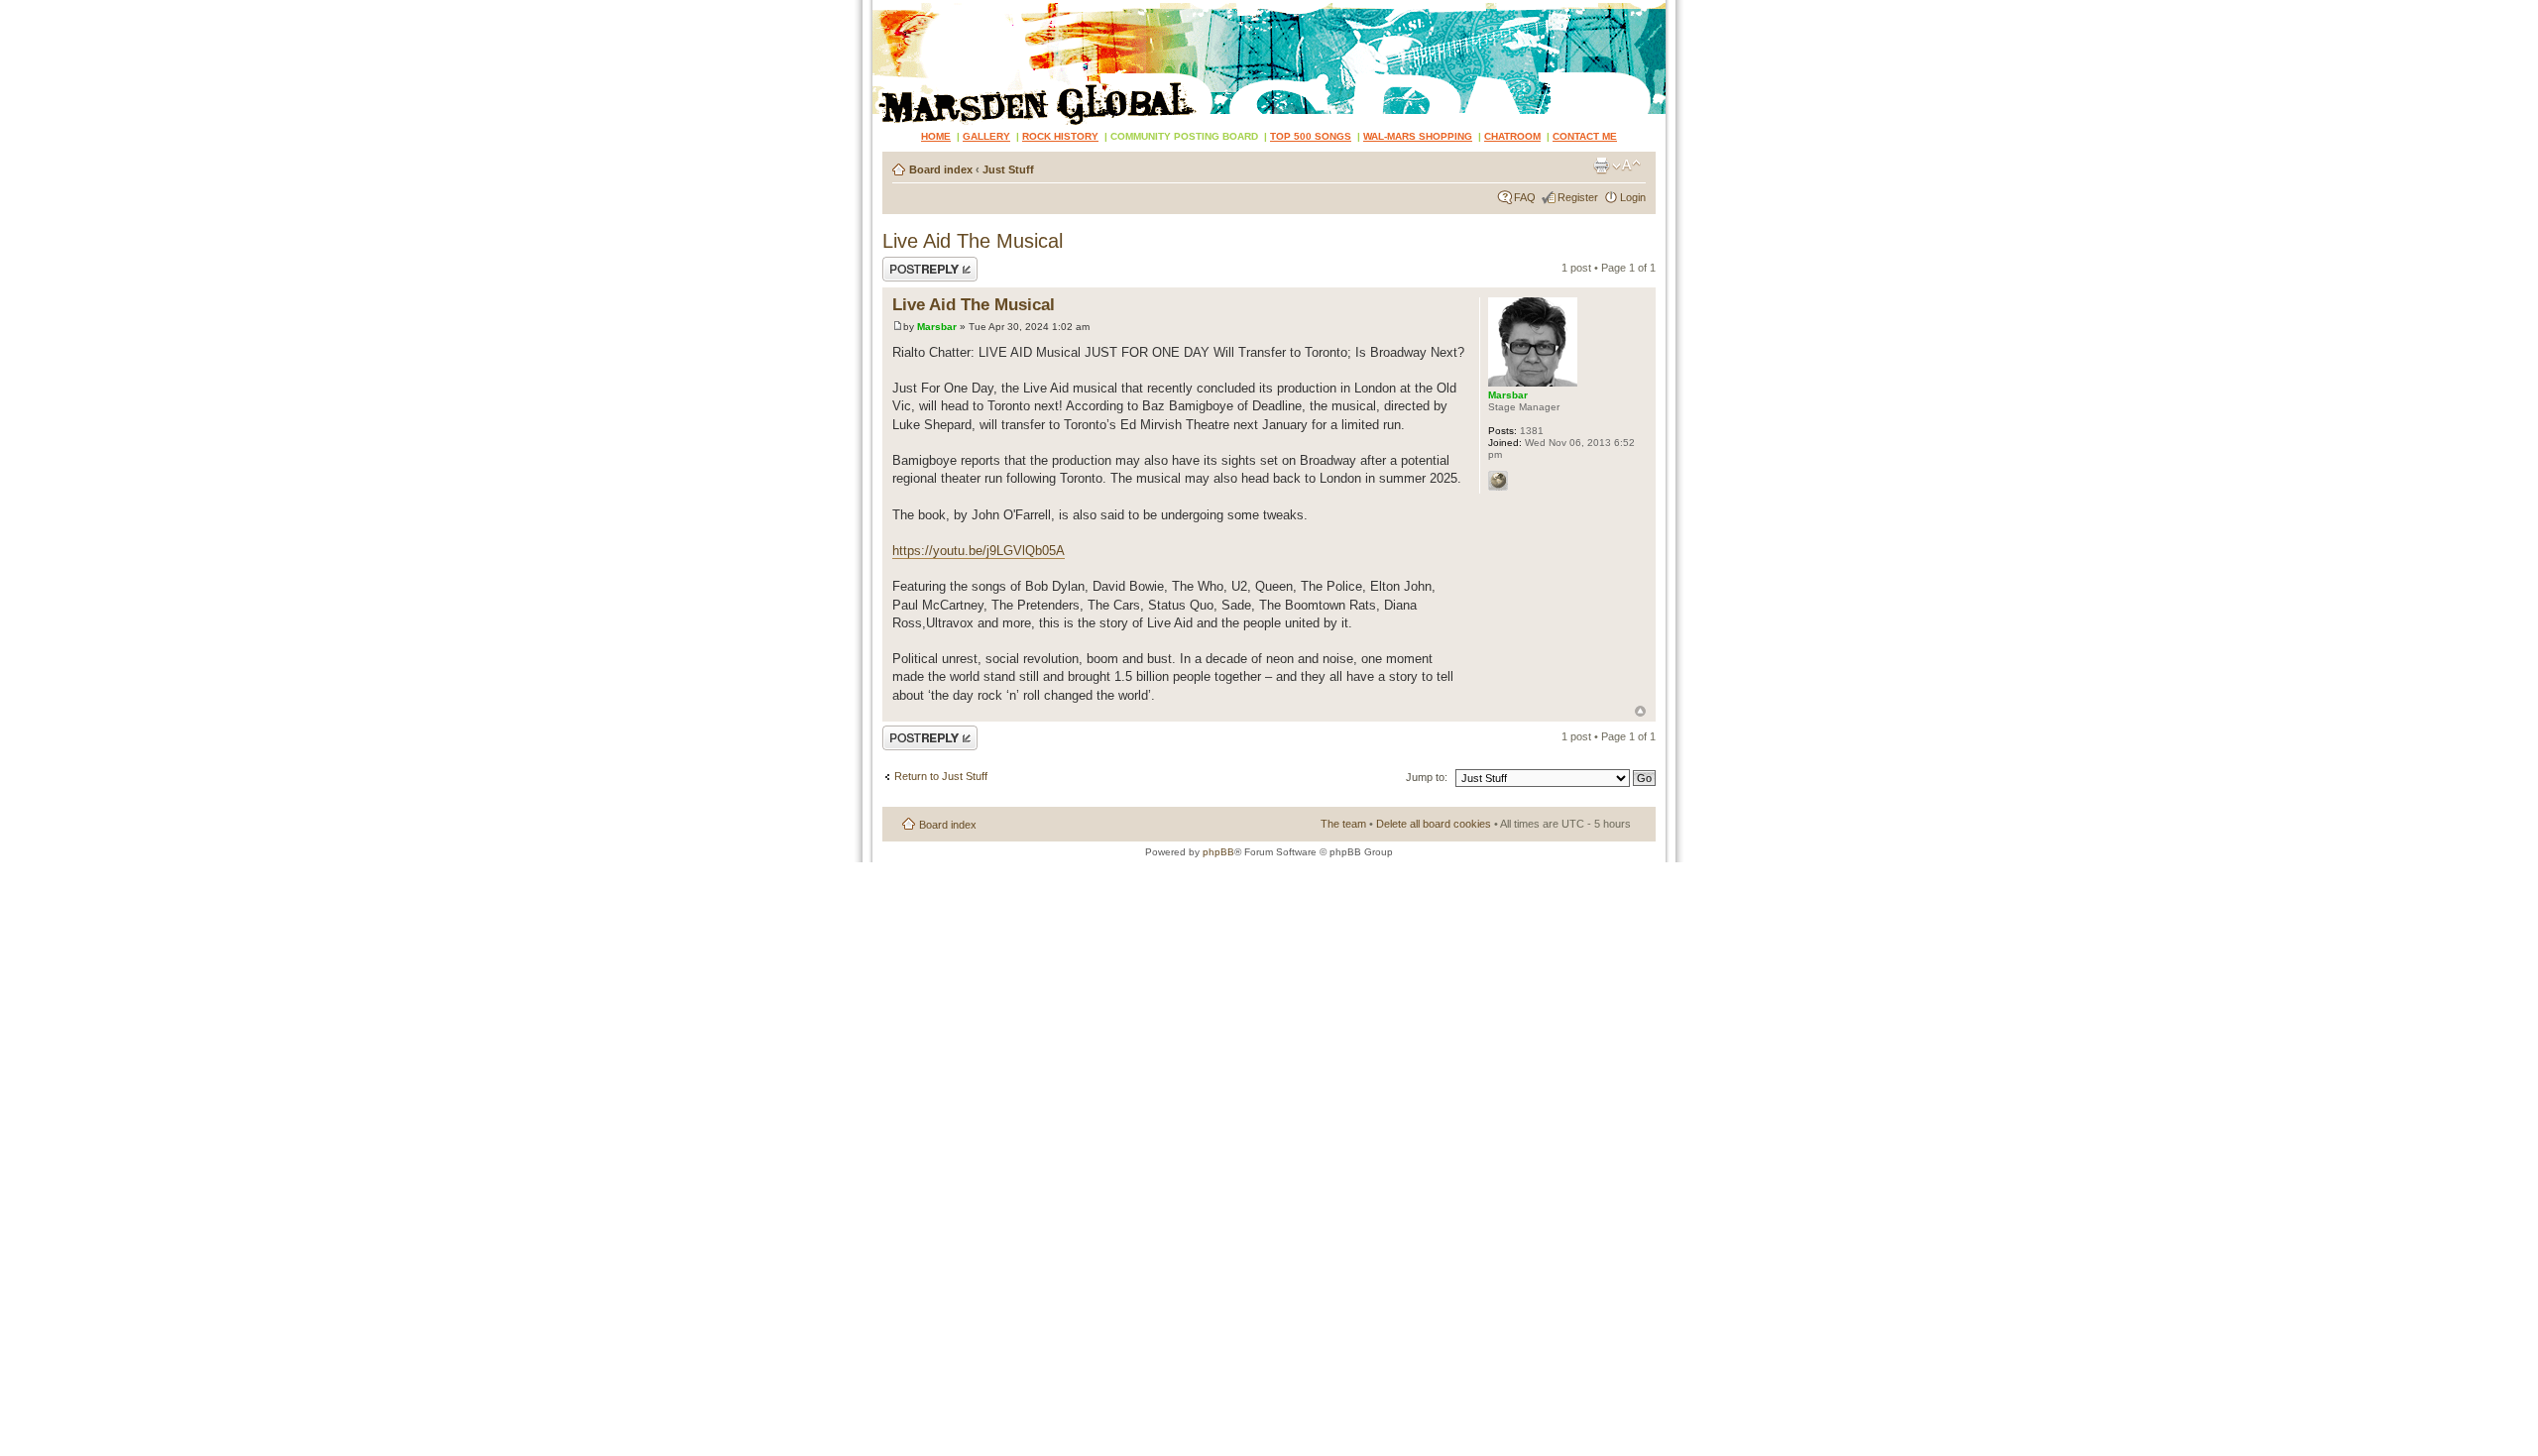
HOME (936, 136)
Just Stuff (1008, 169)
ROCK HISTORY (1060, 136)
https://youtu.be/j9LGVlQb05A (979, 551)
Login (1633, 197)
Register (1578, 197)
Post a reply (911, 263)
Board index (941, 169)
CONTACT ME (1585, 136)
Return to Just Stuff (941, 776)
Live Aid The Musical (973, 241)
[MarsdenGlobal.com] (889, 7)
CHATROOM (1512, 136)
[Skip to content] (1269, 62)
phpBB (1218, 852)
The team (1343, 824)
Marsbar (937, 327)
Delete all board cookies (1434, 824)
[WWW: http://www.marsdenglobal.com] (1498, 481)
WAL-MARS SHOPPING (1418, 136)
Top (1640, 711)
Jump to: (1427, 777)
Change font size (1626, 166)
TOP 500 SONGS (1311, 136)
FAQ (1525, 197)
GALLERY (986, 136)
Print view (1601, 166)
